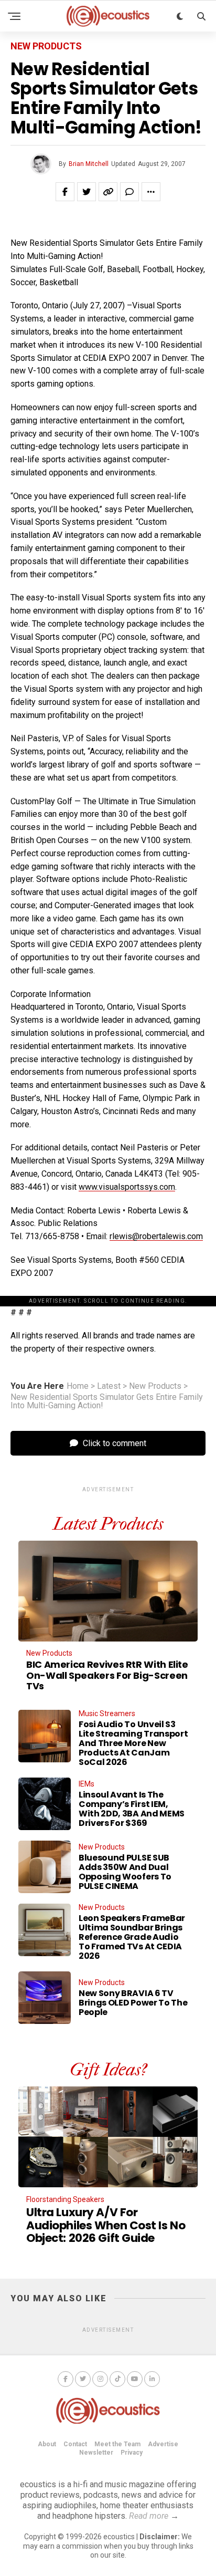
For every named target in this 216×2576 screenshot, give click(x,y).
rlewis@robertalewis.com (156, 1236)
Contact (75, 2444)
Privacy (132, 2453)
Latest (109, 1386)
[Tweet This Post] (87, 192)
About (47, 2444)
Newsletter (96, 2453)
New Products (155, 1386)
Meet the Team (117, 2444)
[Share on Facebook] (65, 192)
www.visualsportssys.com (127, 1187)
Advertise (163, 2444)
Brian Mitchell (89, 164)
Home (78, 1386)
